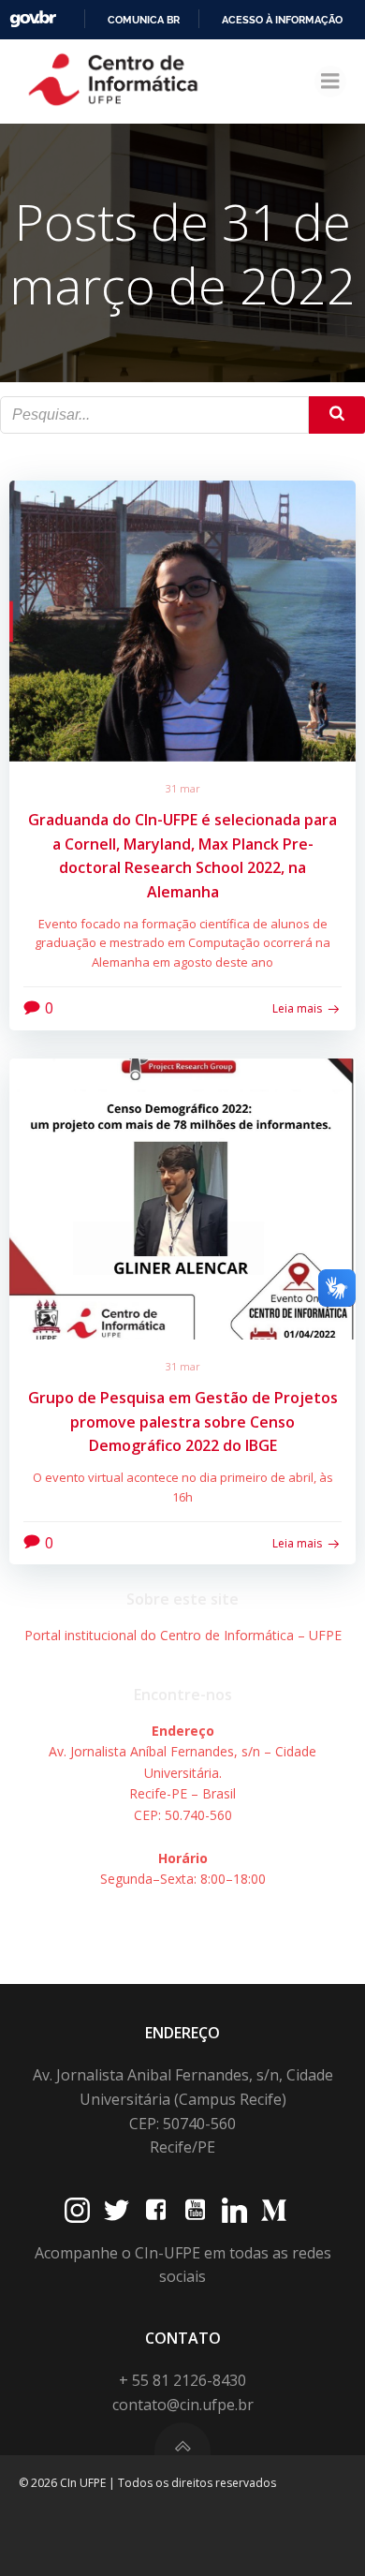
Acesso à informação (282, 20)
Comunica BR (144, 20)
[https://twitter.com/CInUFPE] (117, 2210)
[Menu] (330, 81)
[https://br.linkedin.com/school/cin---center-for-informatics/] (234, 2210)
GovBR (33, 19)
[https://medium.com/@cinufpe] (274, 2210)
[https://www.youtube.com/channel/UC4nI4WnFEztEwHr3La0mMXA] (195, 2210)
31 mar (183, 788)
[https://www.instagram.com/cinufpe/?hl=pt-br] (77, 2210)
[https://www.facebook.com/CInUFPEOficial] (156, 2210)
